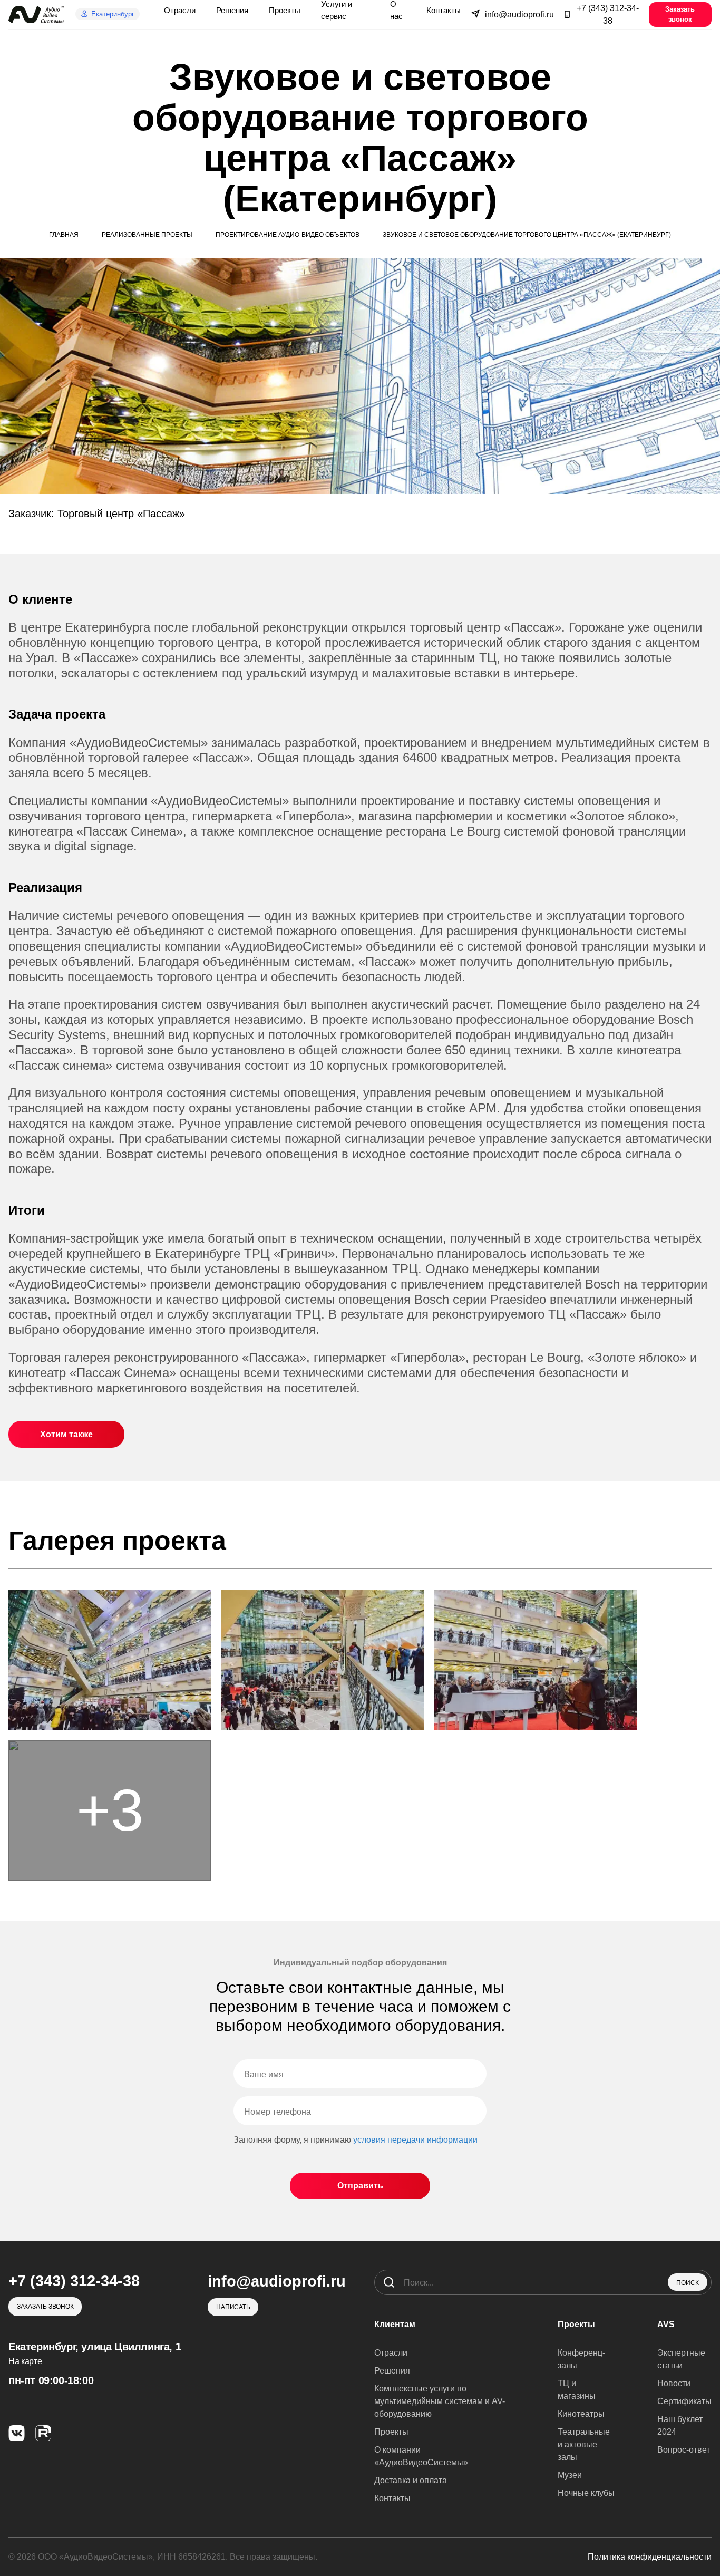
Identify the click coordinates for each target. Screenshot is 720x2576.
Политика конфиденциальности (650, 2557)
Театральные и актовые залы (584, 2444)
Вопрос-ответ (684, 2450)
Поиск (688, 2283)
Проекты (391, 2432)
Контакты (392, 2498)
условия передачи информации (415, 2140)
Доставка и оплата (411, 2480)
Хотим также (66, 1434)
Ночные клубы (586, 2493)
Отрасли (391, 2353)
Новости (674, 2383)
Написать (233, 2307)
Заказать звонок (680, 14)
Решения (392, 2371)
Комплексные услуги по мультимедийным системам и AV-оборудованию (440, 2401)
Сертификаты (684, 2401)
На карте (25, 2361)
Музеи (570, 2475)
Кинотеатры (581, 2414)
